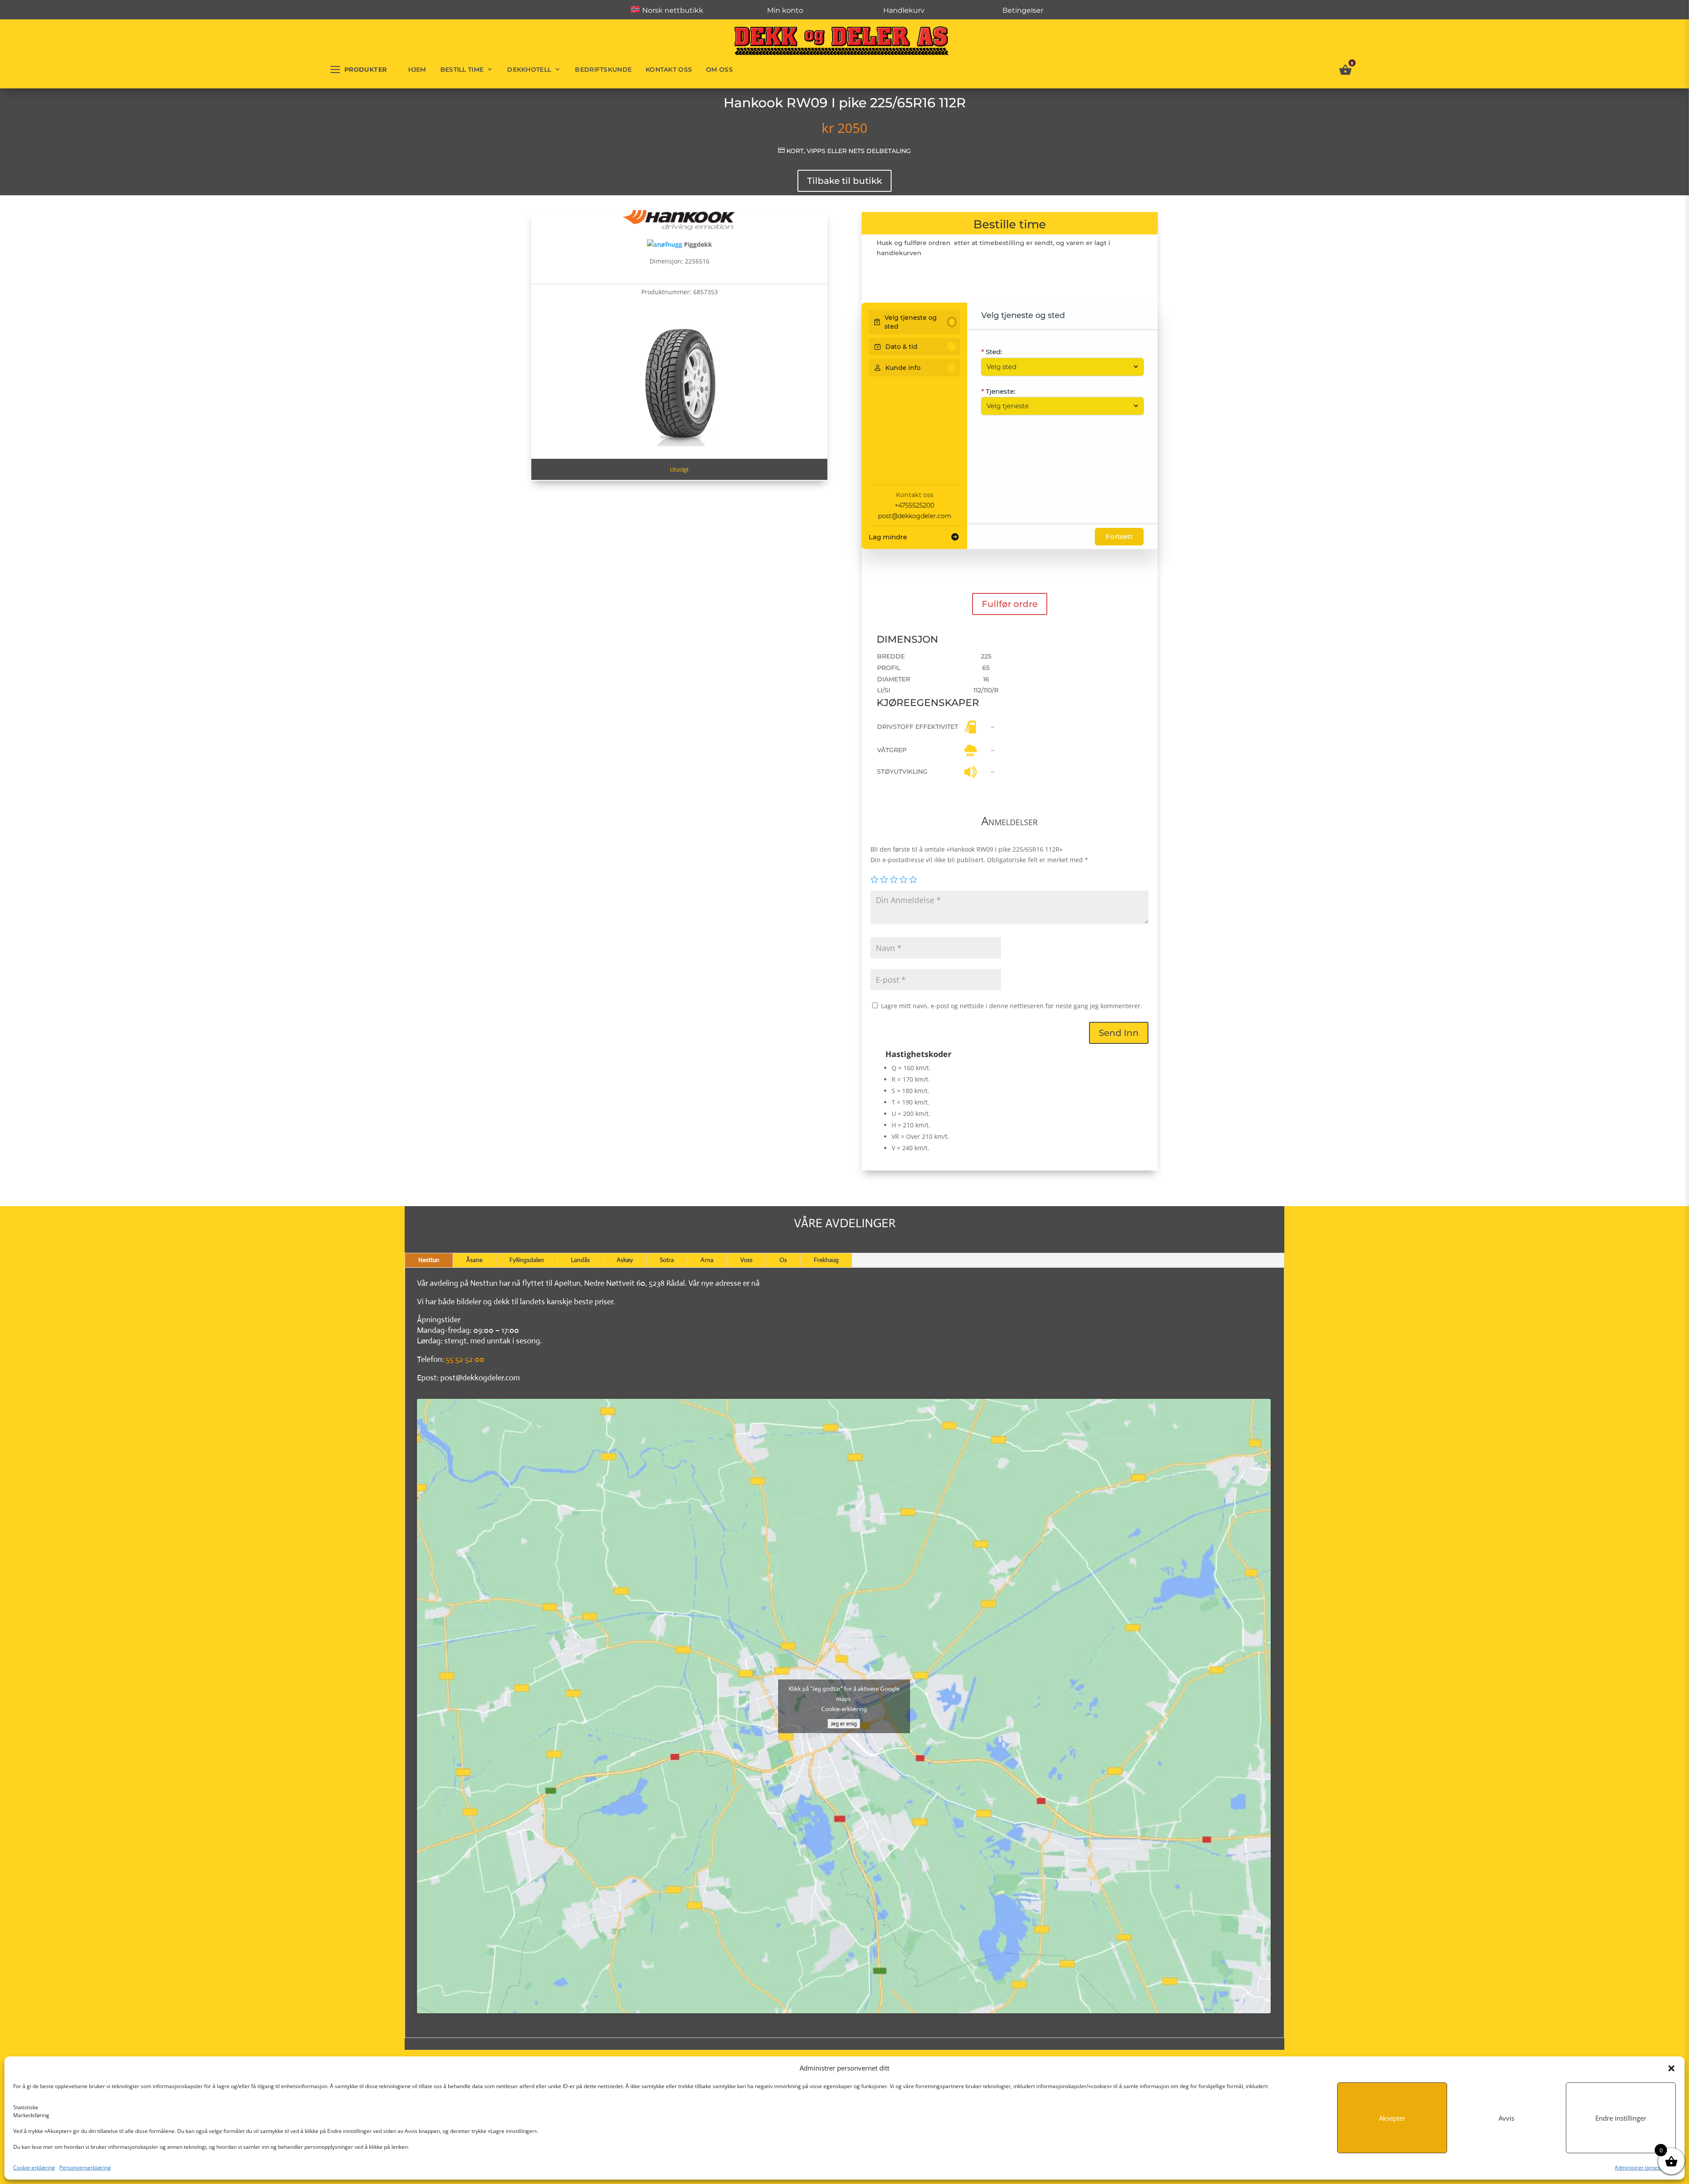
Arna (707, 1260)
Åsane (474, 1260)
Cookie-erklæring (34, 2168)
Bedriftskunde (603, 70)
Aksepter (1392, 2118)
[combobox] (1058, 367)
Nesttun (429, 1260)
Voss (746, 1260)
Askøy (625, 1260)
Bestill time (462, 70)
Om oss (719, 70)
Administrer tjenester (1641, 2168)
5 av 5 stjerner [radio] (913, 879)
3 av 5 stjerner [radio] (894, 879)
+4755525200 (914, 505)
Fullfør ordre (1010, 604)
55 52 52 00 (465, 1359)
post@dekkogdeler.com (915, 516)
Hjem (417, 70)
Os (783, 1260)
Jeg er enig (844, 1724)
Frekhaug (826, 1260)
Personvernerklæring (85, 2168)
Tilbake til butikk (844, 181)
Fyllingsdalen (527, 1260)
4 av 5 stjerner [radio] (903, 879)
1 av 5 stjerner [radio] (874, 879)
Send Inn (1119, 1033)
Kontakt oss (669, 70)
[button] (1671, 2068)
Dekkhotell (529, 70)
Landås (580, 1260)
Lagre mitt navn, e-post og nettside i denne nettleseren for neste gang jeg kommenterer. (1012, 1006)
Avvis (1506, 2118)
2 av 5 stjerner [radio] (884, 879)
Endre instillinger (1621, 2118)
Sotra (667, 1260)
